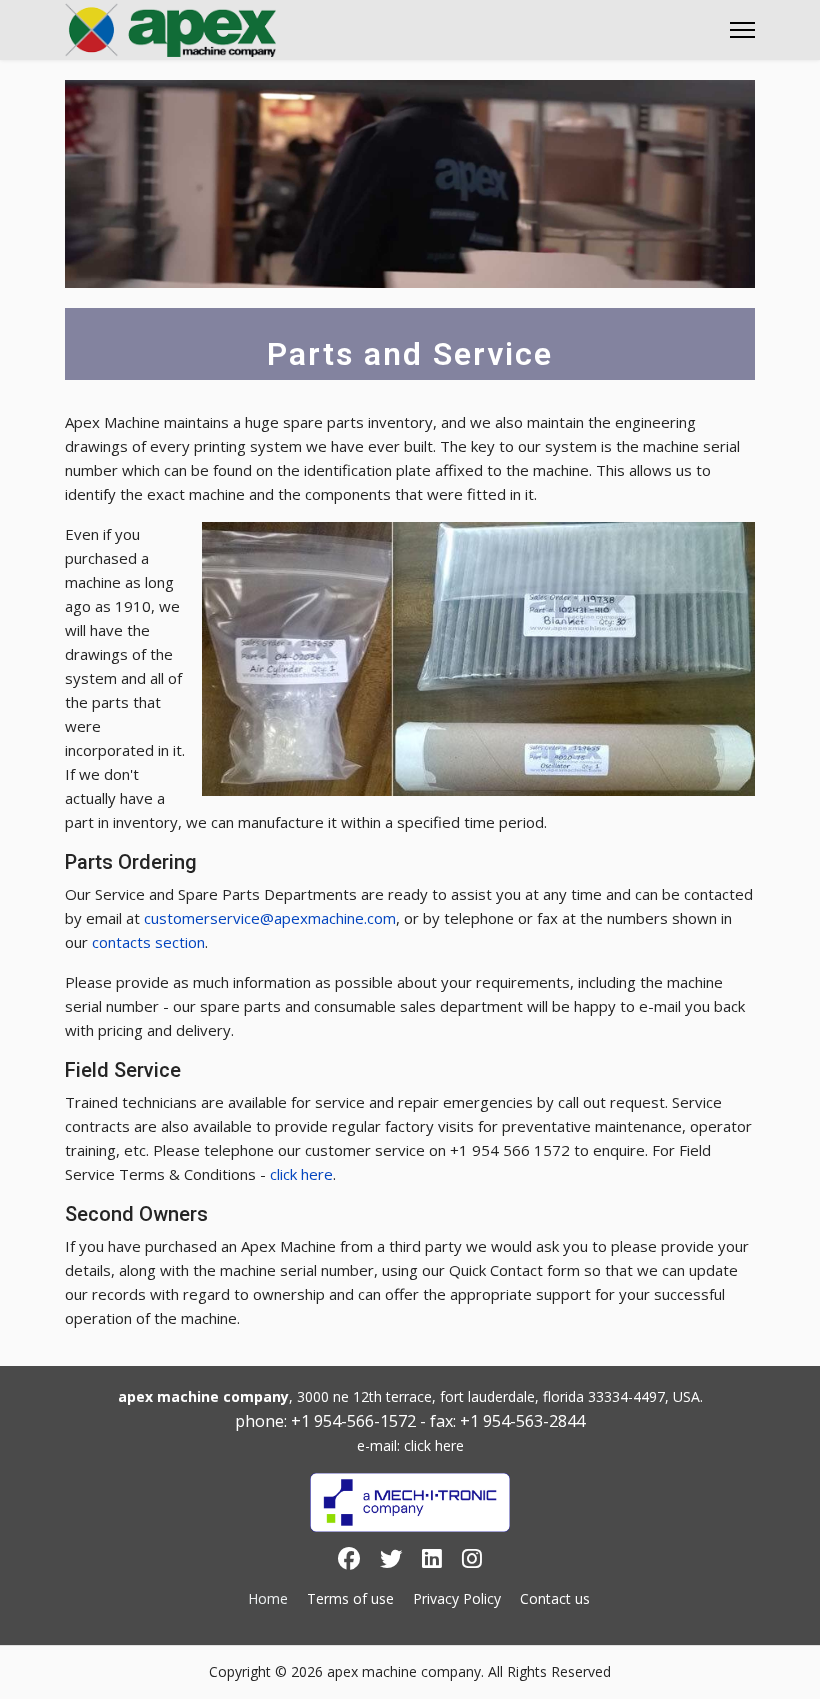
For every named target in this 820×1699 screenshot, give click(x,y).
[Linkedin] (432, 1561)
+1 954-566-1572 (353, 1421)
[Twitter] (391, 1561)
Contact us (555, 1598)
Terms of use (350, 1598)
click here (301, 1174)
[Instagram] (472, 1561)
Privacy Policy (457, 1598)
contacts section (148, 942)
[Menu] (742, 30)
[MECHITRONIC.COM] (410, 1502)
